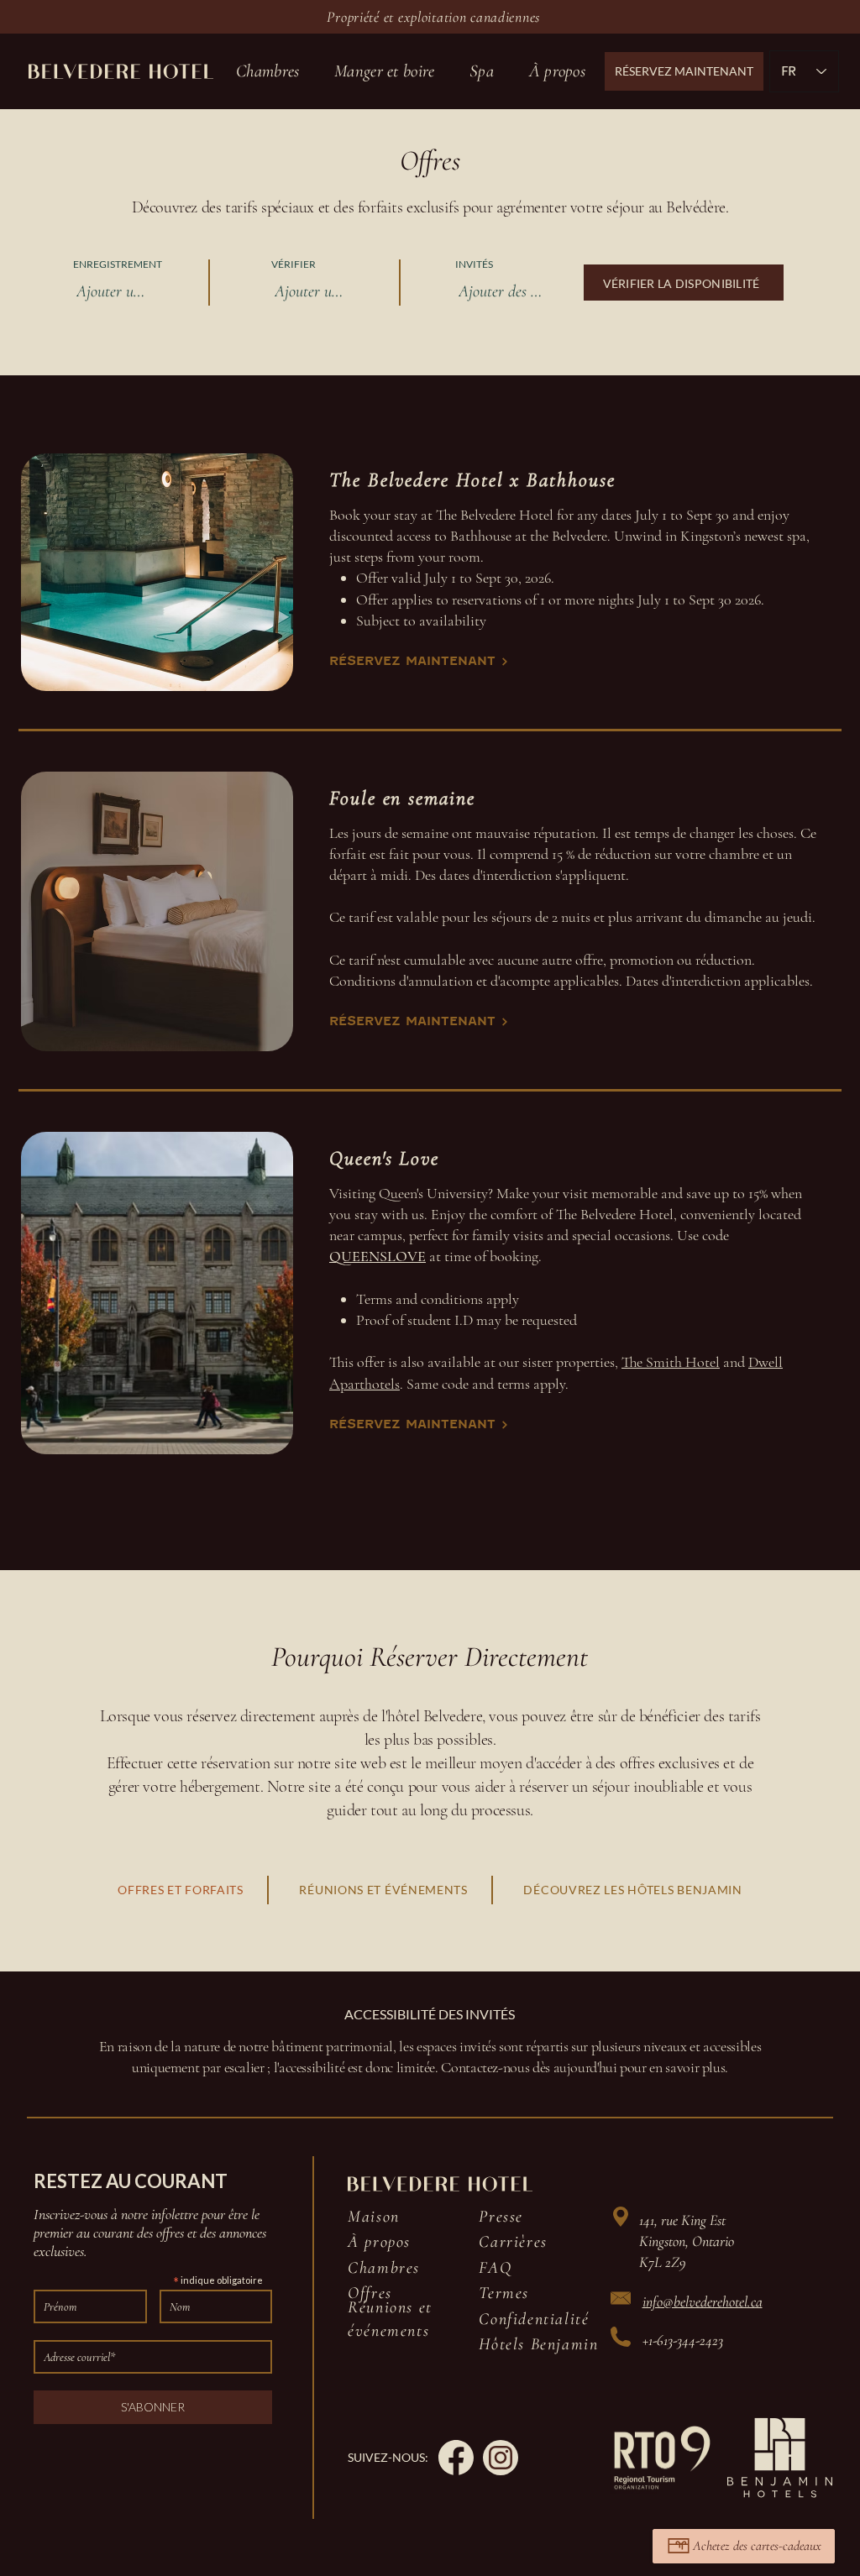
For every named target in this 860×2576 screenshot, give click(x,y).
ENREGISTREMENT (123, 264)
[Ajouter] (736, 2240)
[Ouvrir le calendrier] (177, 291)
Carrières (513, 2242)
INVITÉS (474, 264)
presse (501, 2217)
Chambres (384, 2268)
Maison (374, 2217)
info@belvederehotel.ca (703, 2301)
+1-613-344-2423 (683, 2340)
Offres (370, 2293)
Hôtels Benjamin (538, 2344)
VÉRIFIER (299, 264)
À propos (379, 2242)
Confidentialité (534, 2319)
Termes (504, 2293)
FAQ (495, 2268)
